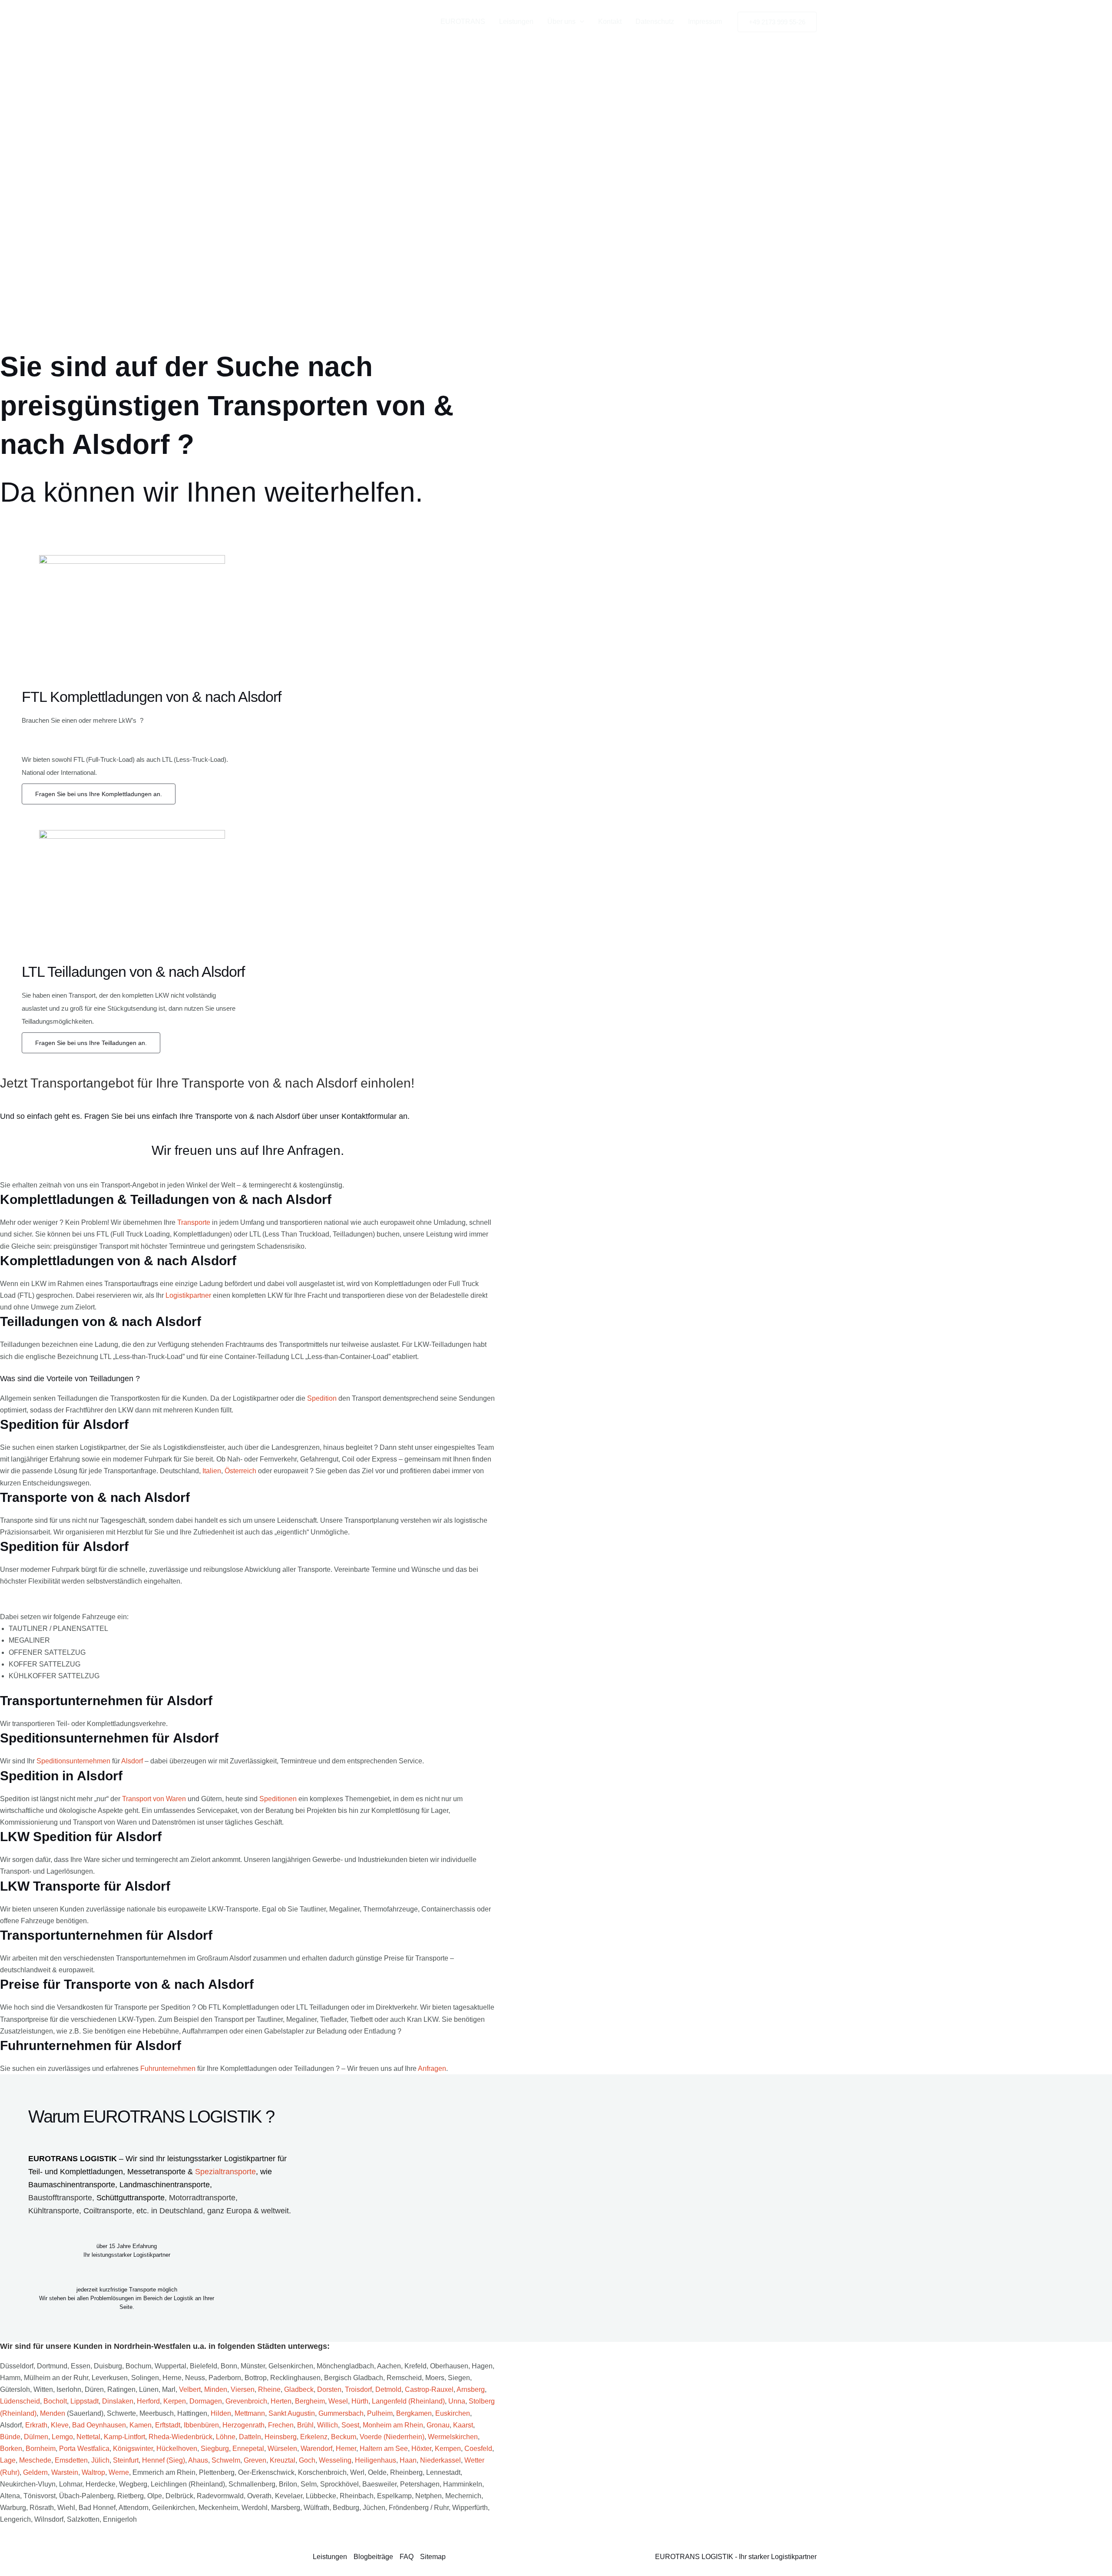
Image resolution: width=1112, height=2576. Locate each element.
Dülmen (36, 2437)
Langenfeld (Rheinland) (408, 2401)
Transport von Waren (154, 1799)
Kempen (448, 2449)
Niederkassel (440, 2460)
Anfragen (432, 2068)
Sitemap (433, 2557)
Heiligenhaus (376, 2460)
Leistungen (516, 21)
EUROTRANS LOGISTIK (73, 2159)
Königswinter (133, 2449)
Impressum (705, 21)
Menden (53, 2413)
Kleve (60, 2425)
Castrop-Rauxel (429, 2389)
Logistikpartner (188, 1295)
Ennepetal (248, 2449)
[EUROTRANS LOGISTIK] (352, 21)
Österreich (240, 1471)
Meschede (35, 2460)
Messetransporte (157, 2172)
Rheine (269, 2389)
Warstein (65, 2472)
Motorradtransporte (202, 2198)
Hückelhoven (177, 2449)
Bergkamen (414, 2413)
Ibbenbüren (201, 2425)
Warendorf (316, 2449)
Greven (255, 2460)
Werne (119, 2472)
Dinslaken (118, 2401)
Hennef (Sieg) (164, 2460)
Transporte (194, 1222)
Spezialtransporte (225, 2172)
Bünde (10, 2437)
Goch (307, 2460)
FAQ (407, 2557)
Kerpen (175, 2401)
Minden (216, 2389)
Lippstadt (84, 2401)
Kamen (141, 2425)
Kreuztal (283, 2460)
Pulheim (380, 2413)
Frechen (281, 2425)
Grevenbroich (246, 2401)
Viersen (243, 2389)
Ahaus (198, 2460)
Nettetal (88, 2437)
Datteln (250, 2437)
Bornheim (41, 2449)
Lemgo (62, 2437)
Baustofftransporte (60, 2198)
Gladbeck (299, 2389)
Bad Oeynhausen (99, 2425)
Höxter (421, 2449)
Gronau (438, 2425)
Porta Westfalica (84, 2449)
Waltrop (93, 2472)
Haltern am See (384, 2449)
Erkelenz (314, 2437)
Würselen (282, 2449)
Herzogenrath (243, 2425)
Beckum (344, 2437)
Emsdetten (71, 2460)
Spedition (322, 1398)
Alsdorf (132, 1761)
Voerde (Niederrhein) (392, 2437)
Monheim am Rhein (393, 2425)
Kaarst (463, 2425)
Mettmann (250, 2413)
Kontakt (610, 21)
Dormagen (206, 2401)
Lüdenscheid (20, 2401)
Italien (212, 1471)
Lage (8, 2460)
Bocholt (55, 2401)
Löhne (226, 2437)
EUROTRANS (463, 21)
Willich (328, 2425)
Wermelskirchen (453, 2437)
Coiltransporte (108, 2211)
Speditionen (278, 1799)
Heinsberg (281, 2437)
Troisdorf (358, 2389)
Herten (281, 2401)
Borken (11, 2449)
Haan (408, 2460)
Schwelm (226, 2460)
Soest (350, 2425)
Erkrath (36, 2425)
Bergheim (310, 2401)
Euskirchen (453, 2413)
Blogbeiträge (373, 2557)
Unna (457, 2401)
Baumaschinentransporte (72, 2185)
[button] (580, 22)
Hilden (221, 2413)
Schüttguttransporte (131, 2198)
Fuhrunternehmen (168, 2068)
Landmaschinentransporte (165, 2185)
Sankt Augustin (292, 2413)
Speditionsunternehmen (73, 1761)
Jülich (100, 2460)
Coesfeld (478, 2449)
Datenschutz (655, 21)
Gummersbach (341, 2413)
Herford (148, 2401)
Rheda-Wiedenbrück (180, 2437)
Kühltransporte (54, 2211)
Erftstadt (168, 2425)
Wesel (338, 2401)
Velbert (190, 2389)
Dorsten (329, 2389)
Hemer (346, 2449)
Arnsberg (471, 2389)
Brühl (305, 2425)
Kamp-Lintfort (124, 2437)
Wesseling (335, 2460)
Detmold (388, 2389)
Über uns (561, 21)
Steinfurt (126, 2460)
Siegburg (215, 2449)
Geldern (35, 2472)
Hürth (360, 2401)
